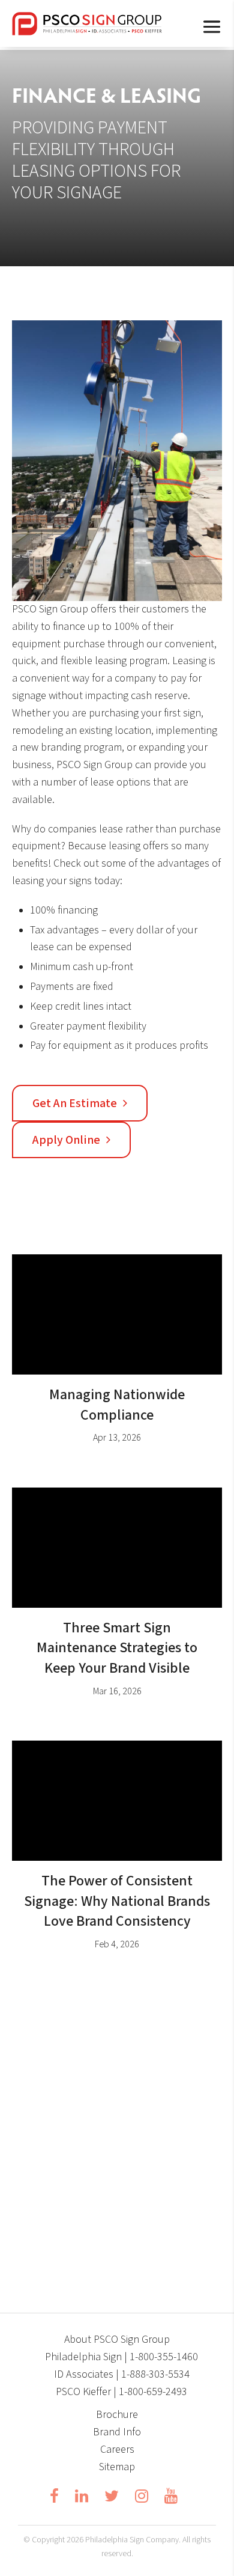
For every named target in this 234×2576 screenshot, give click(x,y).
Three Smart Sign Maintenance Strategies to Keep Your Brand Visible (117, 1648)
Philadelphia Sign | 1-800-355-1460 (121, 2357)
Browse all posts (112, 2012)
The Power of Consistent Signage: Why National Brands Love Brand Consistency (117, 1901)
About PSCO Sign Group (117, 2339)
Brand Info (117, 2432)
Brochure (117, 2415)
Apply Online (66, 1140)
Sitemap (117, 2467)
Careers (117, 2449)
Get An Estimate (75, 1103)
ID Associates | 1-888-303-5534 (122, 2374)
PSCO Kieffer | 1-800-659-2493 (121, 2392)
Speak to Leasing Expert (112, 2253)
